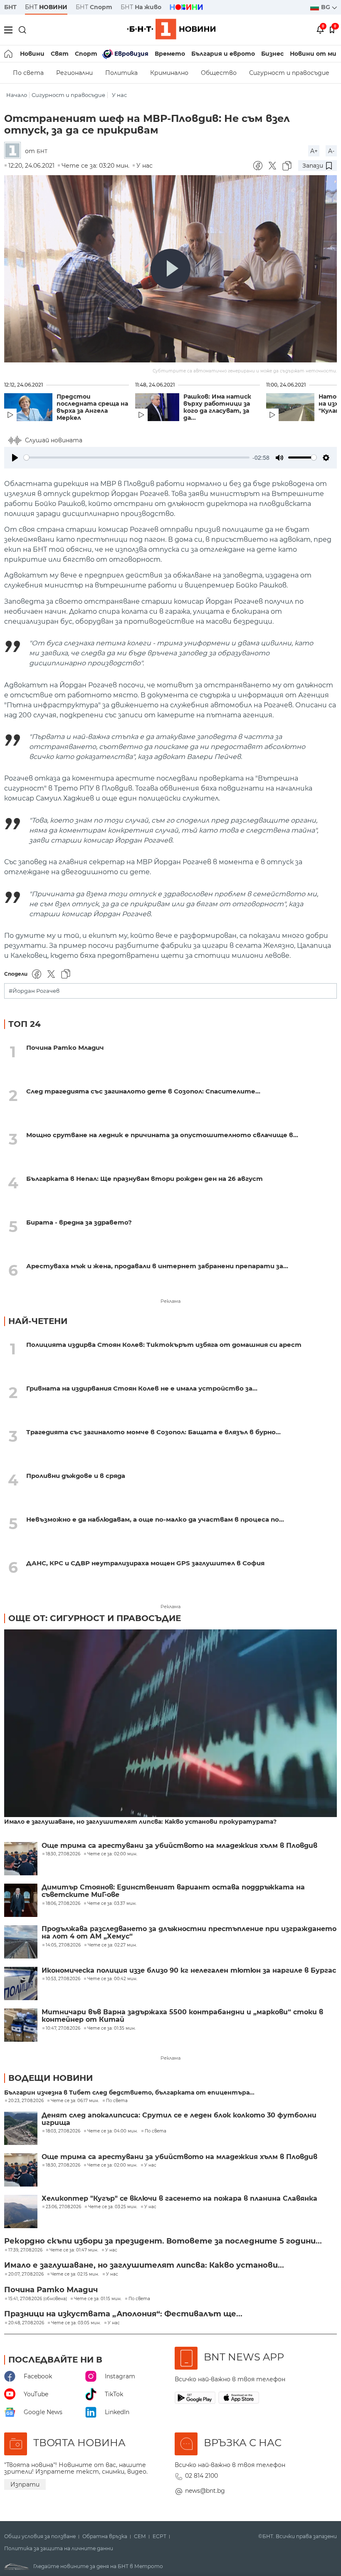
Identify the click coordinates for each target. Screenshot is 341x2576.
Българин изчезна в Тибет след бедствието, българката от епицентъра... (129, 2093)
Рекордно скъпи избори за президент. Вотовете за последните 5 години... (163, 2241)
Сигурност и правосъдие (289, 73)
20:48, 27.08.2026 (26, 2323)
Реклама (170, 1301)
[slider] (137, 457)
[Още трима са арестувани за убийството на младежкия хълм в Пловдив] (21, 1859)
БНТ (10, 7)
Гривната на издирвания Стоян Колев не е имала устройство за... (142, 1388)
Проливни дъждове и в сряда (76, 1476)
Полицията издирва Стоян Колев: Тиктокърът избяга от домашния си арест (164, 1345)
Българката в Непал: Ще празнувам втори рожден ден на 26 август (145, 1179)
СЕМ (140, 2536)
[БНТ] (15, 151)
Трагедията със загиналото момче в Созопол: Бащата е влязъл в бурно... (153, 1432)
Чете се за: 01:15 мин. (98, 2299)
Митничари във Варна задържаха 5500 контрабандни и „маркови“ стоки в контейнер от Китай (182, 2016)
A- (331, 151)
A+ (314, 151)
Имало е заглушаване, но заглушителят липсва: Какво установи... (144, 2265)
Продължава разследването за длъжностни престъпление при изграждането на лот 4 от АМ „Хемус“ (189, 1933)
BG (326, 7)
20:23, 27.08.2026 (26, 2101)
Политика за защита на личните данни (59, 2549)
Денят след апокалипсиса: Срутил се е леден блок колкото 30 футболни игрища (179, 2119)
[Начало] (9, 54)
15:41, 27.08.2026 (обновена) (38, 2299)
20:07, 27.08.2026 (26, 2274)
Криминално (169, 73)
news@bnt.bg (205, 2491)
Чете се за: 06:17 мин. (75, 2101)
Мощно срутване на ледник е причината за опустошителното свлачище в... (162, 1135)
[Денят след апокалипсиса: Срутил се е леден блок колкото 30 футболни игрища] (21, 2128)
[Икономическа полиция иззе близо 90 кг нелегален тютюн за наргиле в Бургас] (21, 1983)
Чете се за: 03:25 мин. (113, 2207)
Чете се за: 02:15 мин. (75, 2274)
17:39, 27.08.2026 (25, 2250)
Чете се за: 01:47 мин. (74, 2250)
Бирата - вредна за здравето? (79, 1222)
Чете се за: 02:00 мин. (112, 2165)
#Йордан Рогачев (34, 991)
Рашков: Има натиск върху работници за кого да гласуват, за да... (217, 407)
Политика (121, 73)
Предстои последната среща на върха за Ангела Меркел (92, 407)
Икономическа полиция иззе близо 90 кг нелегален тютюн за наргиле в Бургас (189, 1971)
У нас (119, 95)
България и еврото (223, 54)
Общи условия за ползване (40, 2536)
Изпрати (25, 2484)
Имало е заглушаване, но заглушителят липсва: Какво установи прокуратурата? (140, 1822)
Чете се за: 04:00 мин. (112, 2131)
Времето (170, 54)
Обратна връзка (105, 2536)
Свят (60, 54)
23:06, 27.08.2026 (63, 2207)
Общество (219, 73)
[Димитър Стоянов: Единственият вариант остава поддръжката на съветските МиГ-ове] (21, 1900)
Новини (32, 54)
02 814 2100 (201, 2476)
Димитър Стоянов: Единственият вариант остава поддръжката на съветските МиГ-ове (173, 1891)
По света (28, 73)
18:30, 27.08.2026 (63, 2165)
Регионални (74, 73)
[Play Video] (170, 269)
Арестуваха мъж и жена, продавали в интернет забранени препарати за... (157, 1266)
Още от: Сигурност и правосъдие (95, 1618)
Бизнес (272, 54)
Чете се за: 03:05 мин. (76, 2323)
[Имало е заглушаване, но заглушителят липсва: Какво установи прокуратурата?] (170, 1724)
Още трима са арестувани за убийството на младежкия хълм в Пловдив (179, 1846)
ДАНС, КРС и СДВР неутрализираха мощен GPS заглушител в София (145, 1563)
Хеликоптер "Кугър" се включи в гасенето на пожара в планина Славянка (179, 2199)
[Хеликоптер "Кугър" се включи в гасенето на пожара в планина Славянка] (21, 2212)
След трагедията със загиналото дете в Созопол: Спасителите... (143, 1091)
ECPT (159, 2536)
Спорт (86, 54)
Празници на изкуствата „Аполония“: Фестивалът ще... (123, 2314)
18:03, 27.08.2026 (63, 2131)
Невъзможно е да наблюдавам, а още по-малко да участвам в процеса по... (155, 1519)
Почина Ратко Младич (65, 1048)
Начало (17, 95)
